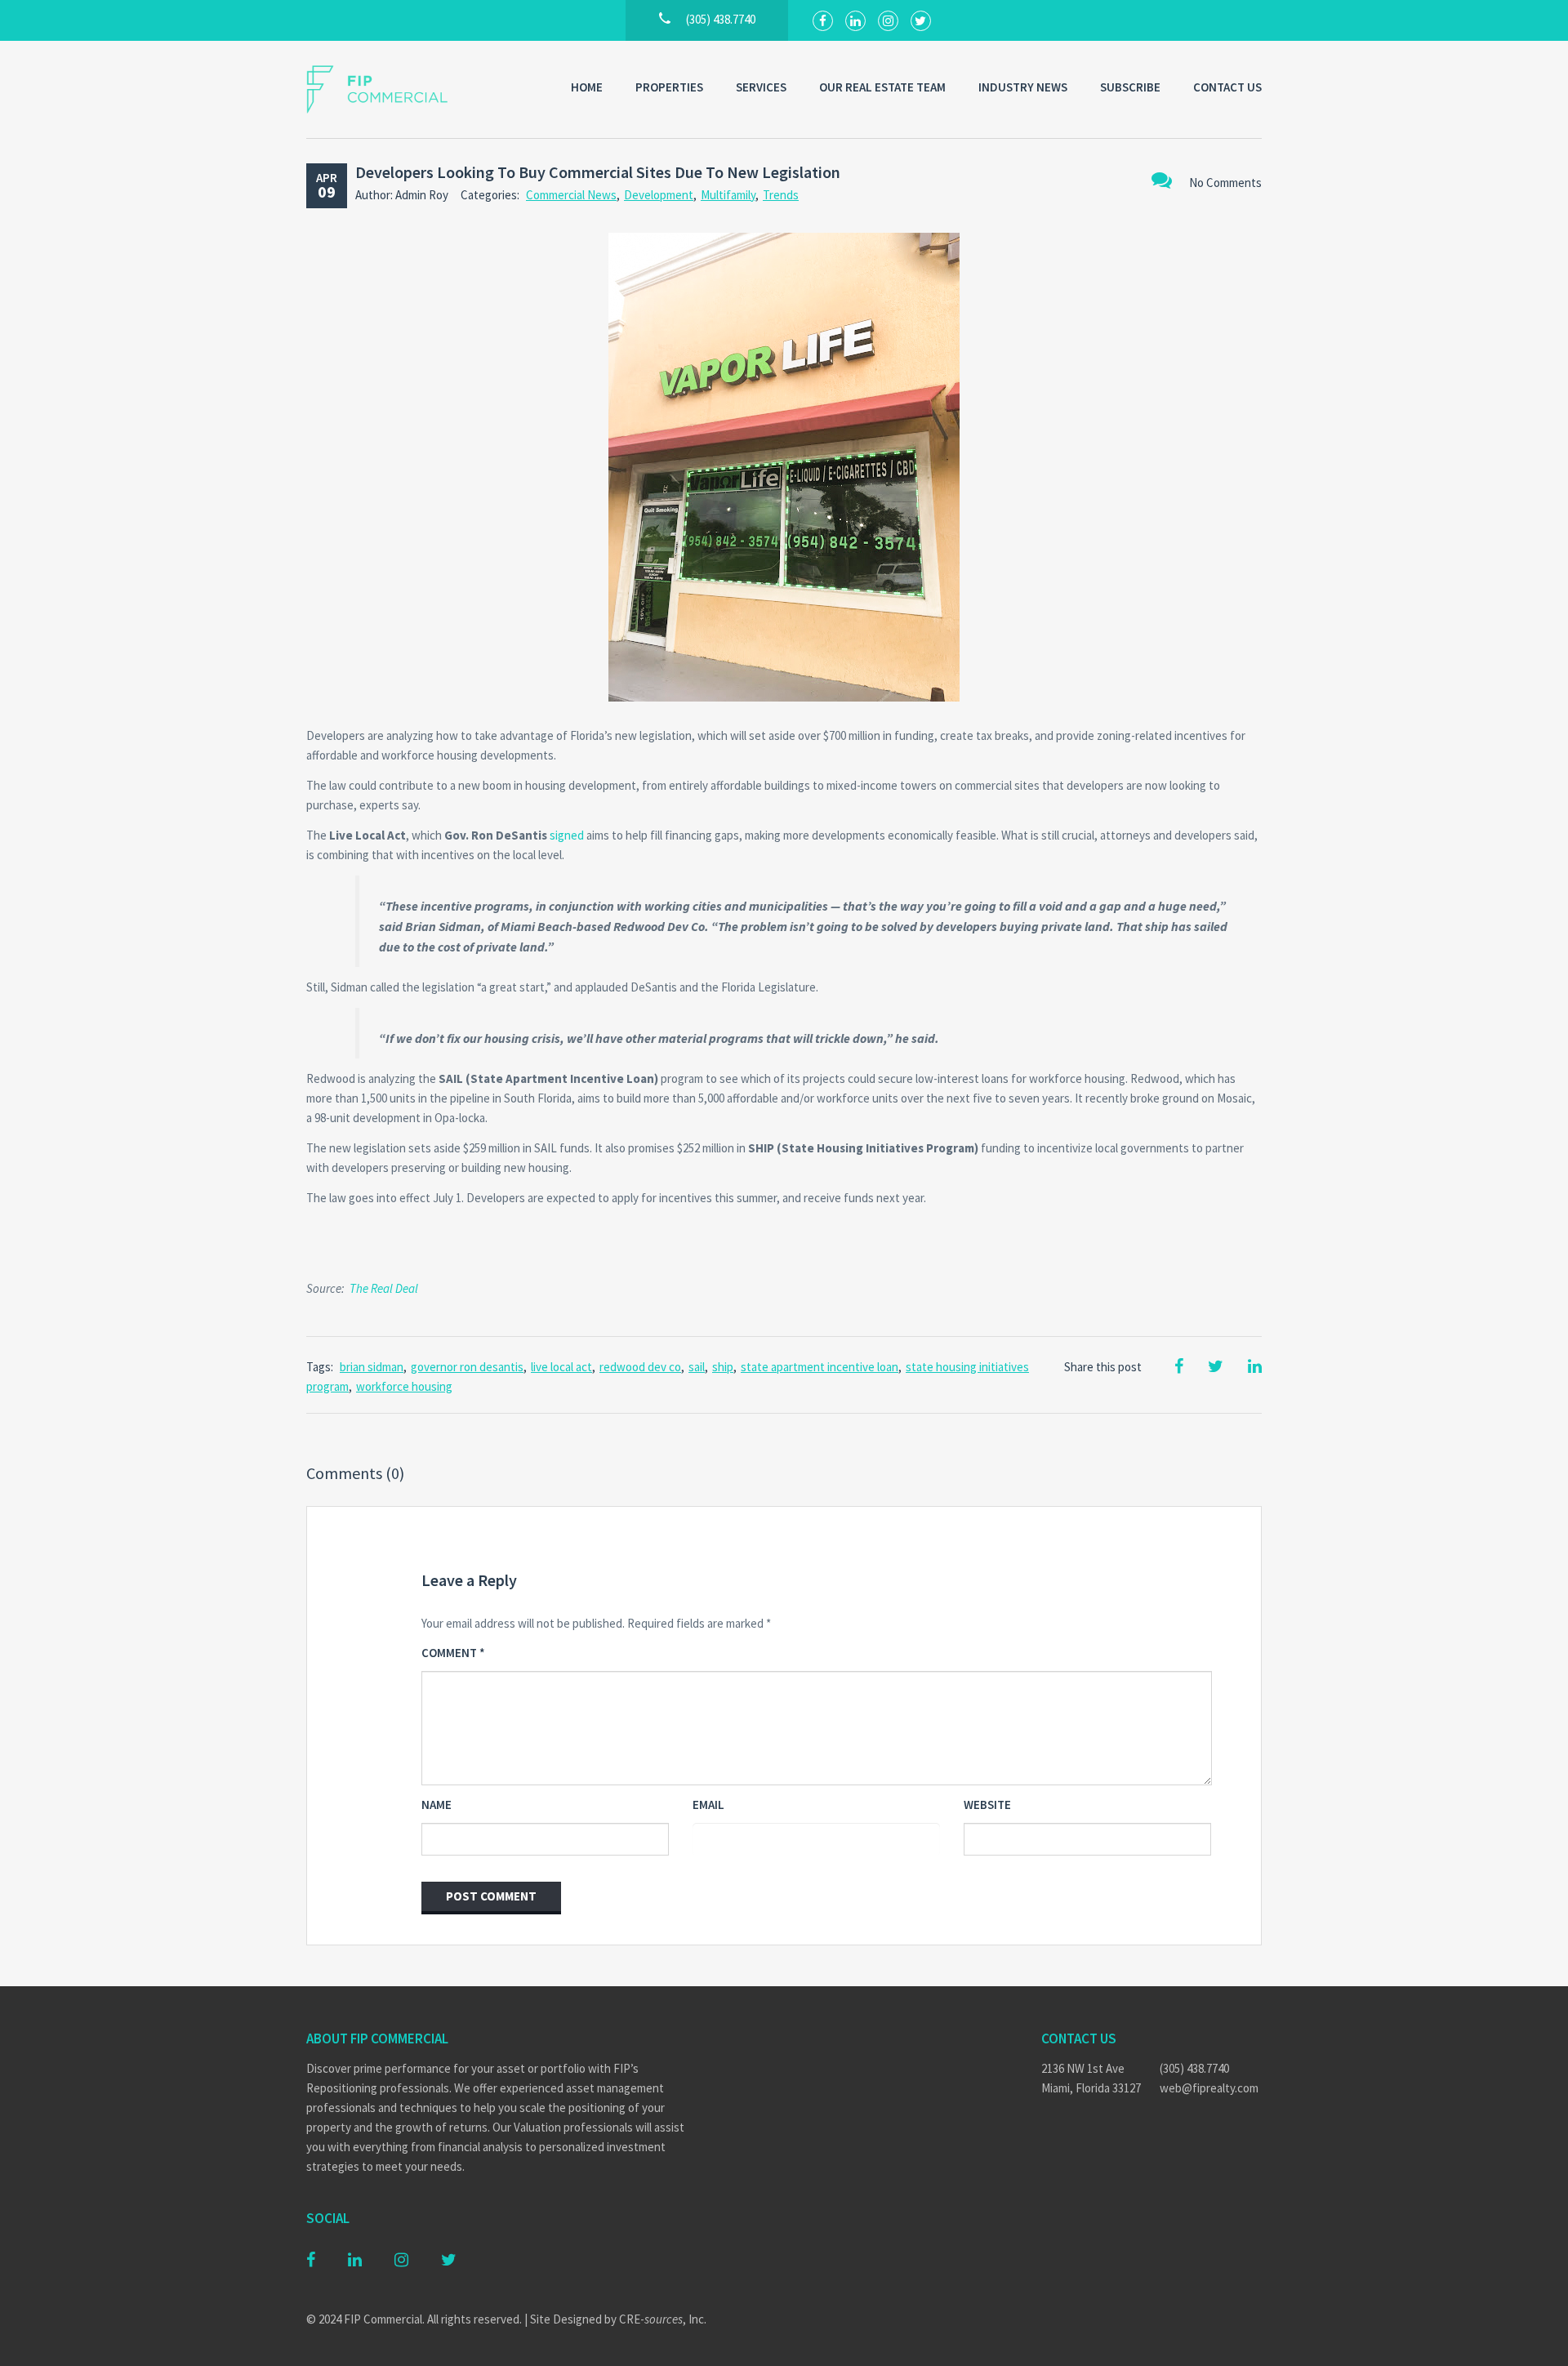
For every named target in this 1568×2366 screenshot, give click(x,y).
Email (708, 1805)
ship (723, 1367)
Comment (453, 1653)
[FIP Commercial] (388, 89)
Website (987, 1805)
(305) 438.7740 (1194, 2068)
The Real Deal (384, 1288)
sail (697, 1367)
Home (587, 87)
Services (761, 87)
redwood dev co (640, 1367)
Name (437, 1805)
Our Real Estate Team (882, 87)
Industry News (1023, 87)
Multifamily (728, 195)
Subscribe (1130, 87)
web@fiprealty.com (1209, 2088)
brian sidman (372, 1367)
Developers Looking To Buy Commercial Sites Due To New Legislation (598, 172)
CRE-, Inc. (663, 2319)
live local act (561, 1367)
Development (659, 195)
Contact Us (1227, 87)
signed (567, 835)
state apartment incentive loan (820, 1367)
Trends (781, 195)
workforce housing (404, 1386)
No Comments (1225, 183)
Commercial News (571, 195)
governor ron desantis (467, 1367)
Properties (669, 87)
